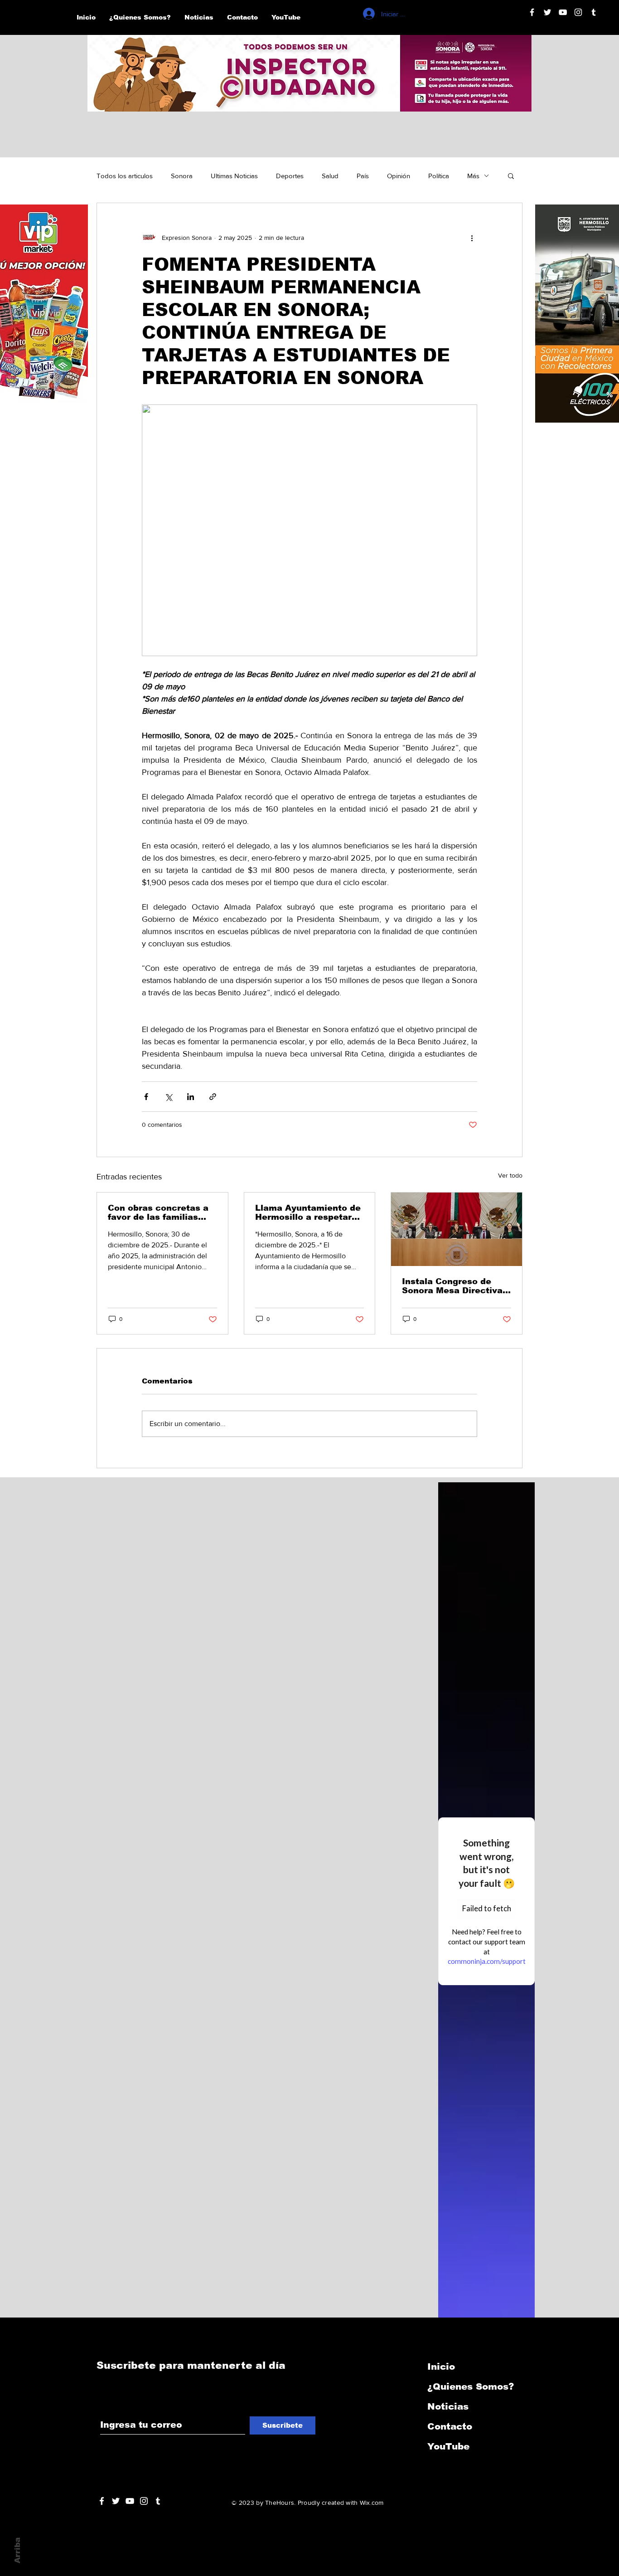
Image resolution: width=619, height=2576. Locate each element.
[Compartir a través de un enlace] (213, 1097)
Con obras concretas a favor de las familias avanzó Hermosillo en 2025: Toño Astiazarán (158, 1213)
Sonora (182, 176)
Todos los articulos (125, 176)
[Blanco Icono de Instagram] (578, 12)
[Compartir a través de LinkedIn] (191, 1097)
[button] (511, 175)
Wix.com (372, 2503)
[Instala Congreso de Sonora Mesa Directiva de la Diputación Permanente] (457, 1229)
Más (473, 176)
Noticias (448, 2406)
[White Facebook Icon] (102, 2501)
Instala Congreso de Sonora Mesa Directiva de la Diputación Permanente (452, 1286)
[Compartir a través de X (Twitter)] (168, 1097)
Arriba (17, 2550)
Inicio (441, 2367)
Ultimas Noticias (234, 176)
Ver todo (510, 1175)
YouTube (448, 2446)
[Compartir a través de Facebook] (146, 1097)
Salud (330, 176)
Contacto (450, 2426)
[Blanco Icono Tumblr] (594, 12)
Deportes (290, 176)
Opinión (399, 176)
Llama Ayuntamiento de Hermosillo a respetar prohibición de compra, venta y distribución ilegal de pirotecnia (308, 1213)
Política (439, 176)
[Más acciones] (472, 238)
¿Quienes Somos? (471, 2386)
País (363, 176)
